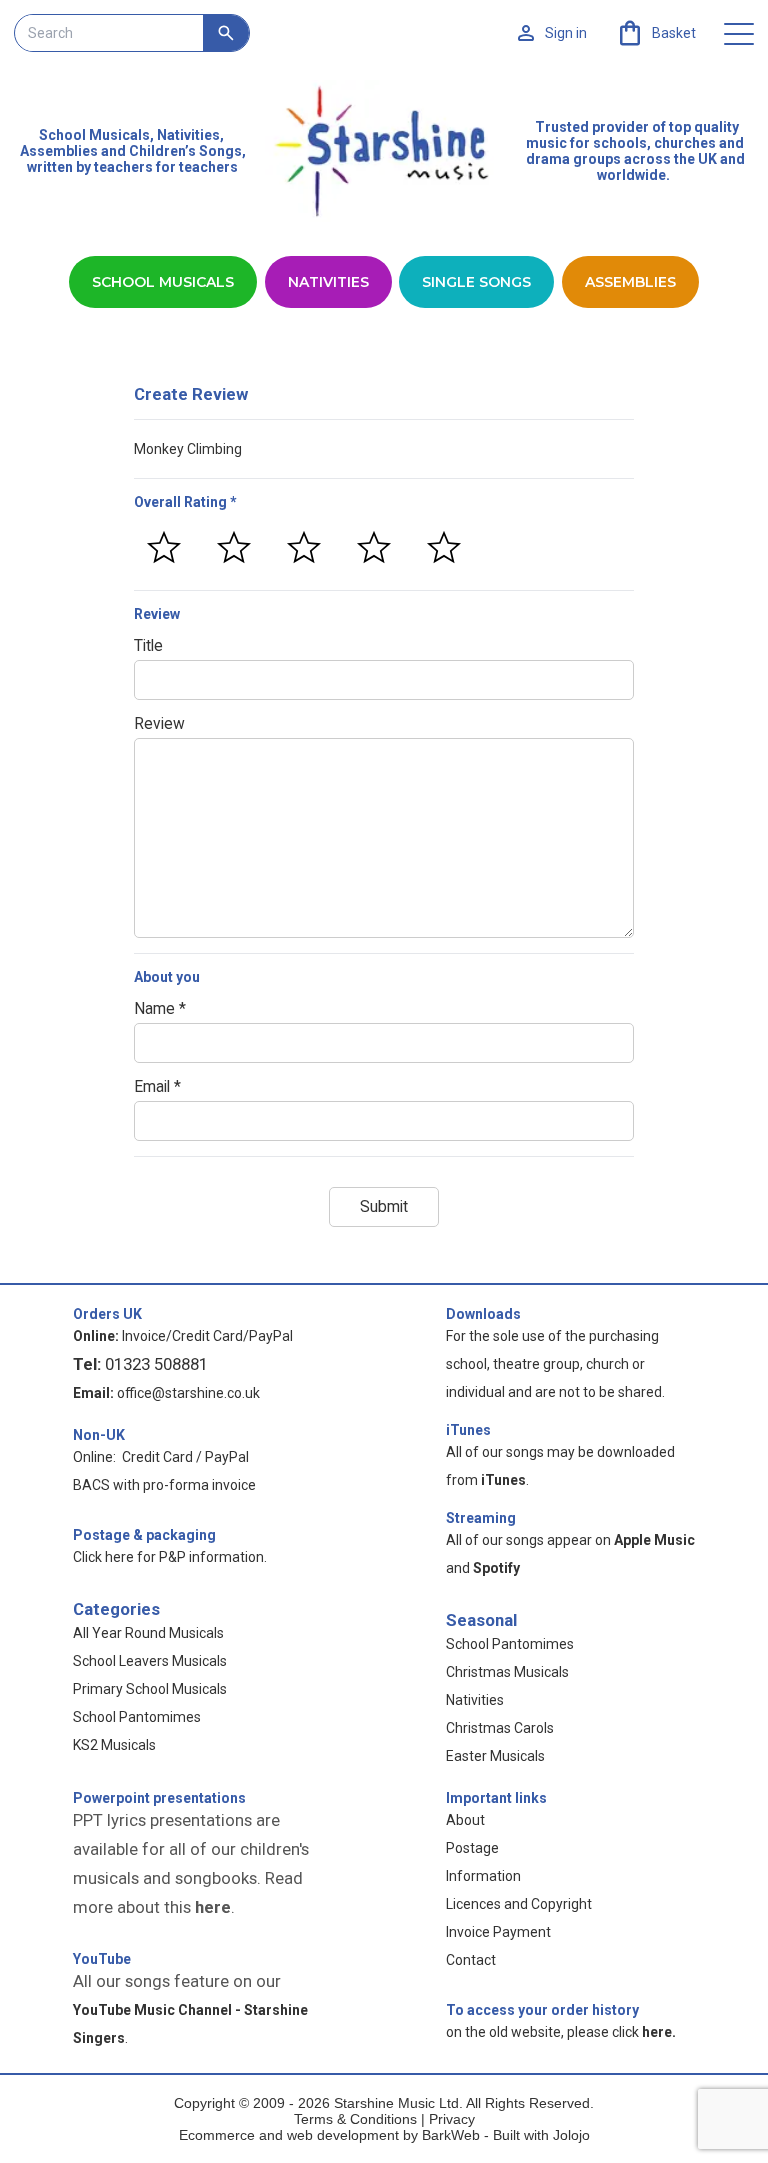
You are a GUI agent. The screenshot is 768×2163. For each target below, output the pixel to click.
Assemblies (630, 282)
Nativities (328, 282)
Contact (471, 1960)
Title (148, 646)
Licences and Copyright (519, 1904)
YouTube (102, 1959)
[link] (655, 33)
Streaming (481, 1518)
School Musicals (94, 135)
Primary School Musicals (150, 1689)
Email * (157, 1087)
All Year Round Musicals (148, 1633)
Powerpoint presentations (159, 1798)
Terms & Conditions (355, 2119)
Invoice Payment (498, 1932)
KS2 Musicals (114, 1745)
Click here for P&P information (168, 1557)
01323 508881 (156, 1364)
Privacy (452, 2119)
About (465, 1820)
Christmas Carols (500, 1728)
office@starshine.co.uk (188, 1393)
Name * (160, 1009)
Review (159, 724)
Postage (472, 1848)
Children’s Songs (185, 151)
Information (483, 1876)
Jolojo (571, 2135)
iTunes (468, 1430)
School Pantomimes (137, 1717)
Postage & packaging (144, 1535)
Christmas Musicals (507, 1672)
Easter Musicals (495, 1756)
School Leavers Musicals (150, 1661)
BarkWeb (453, 2135)
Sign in (566, 33)
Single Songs (476, 282)
